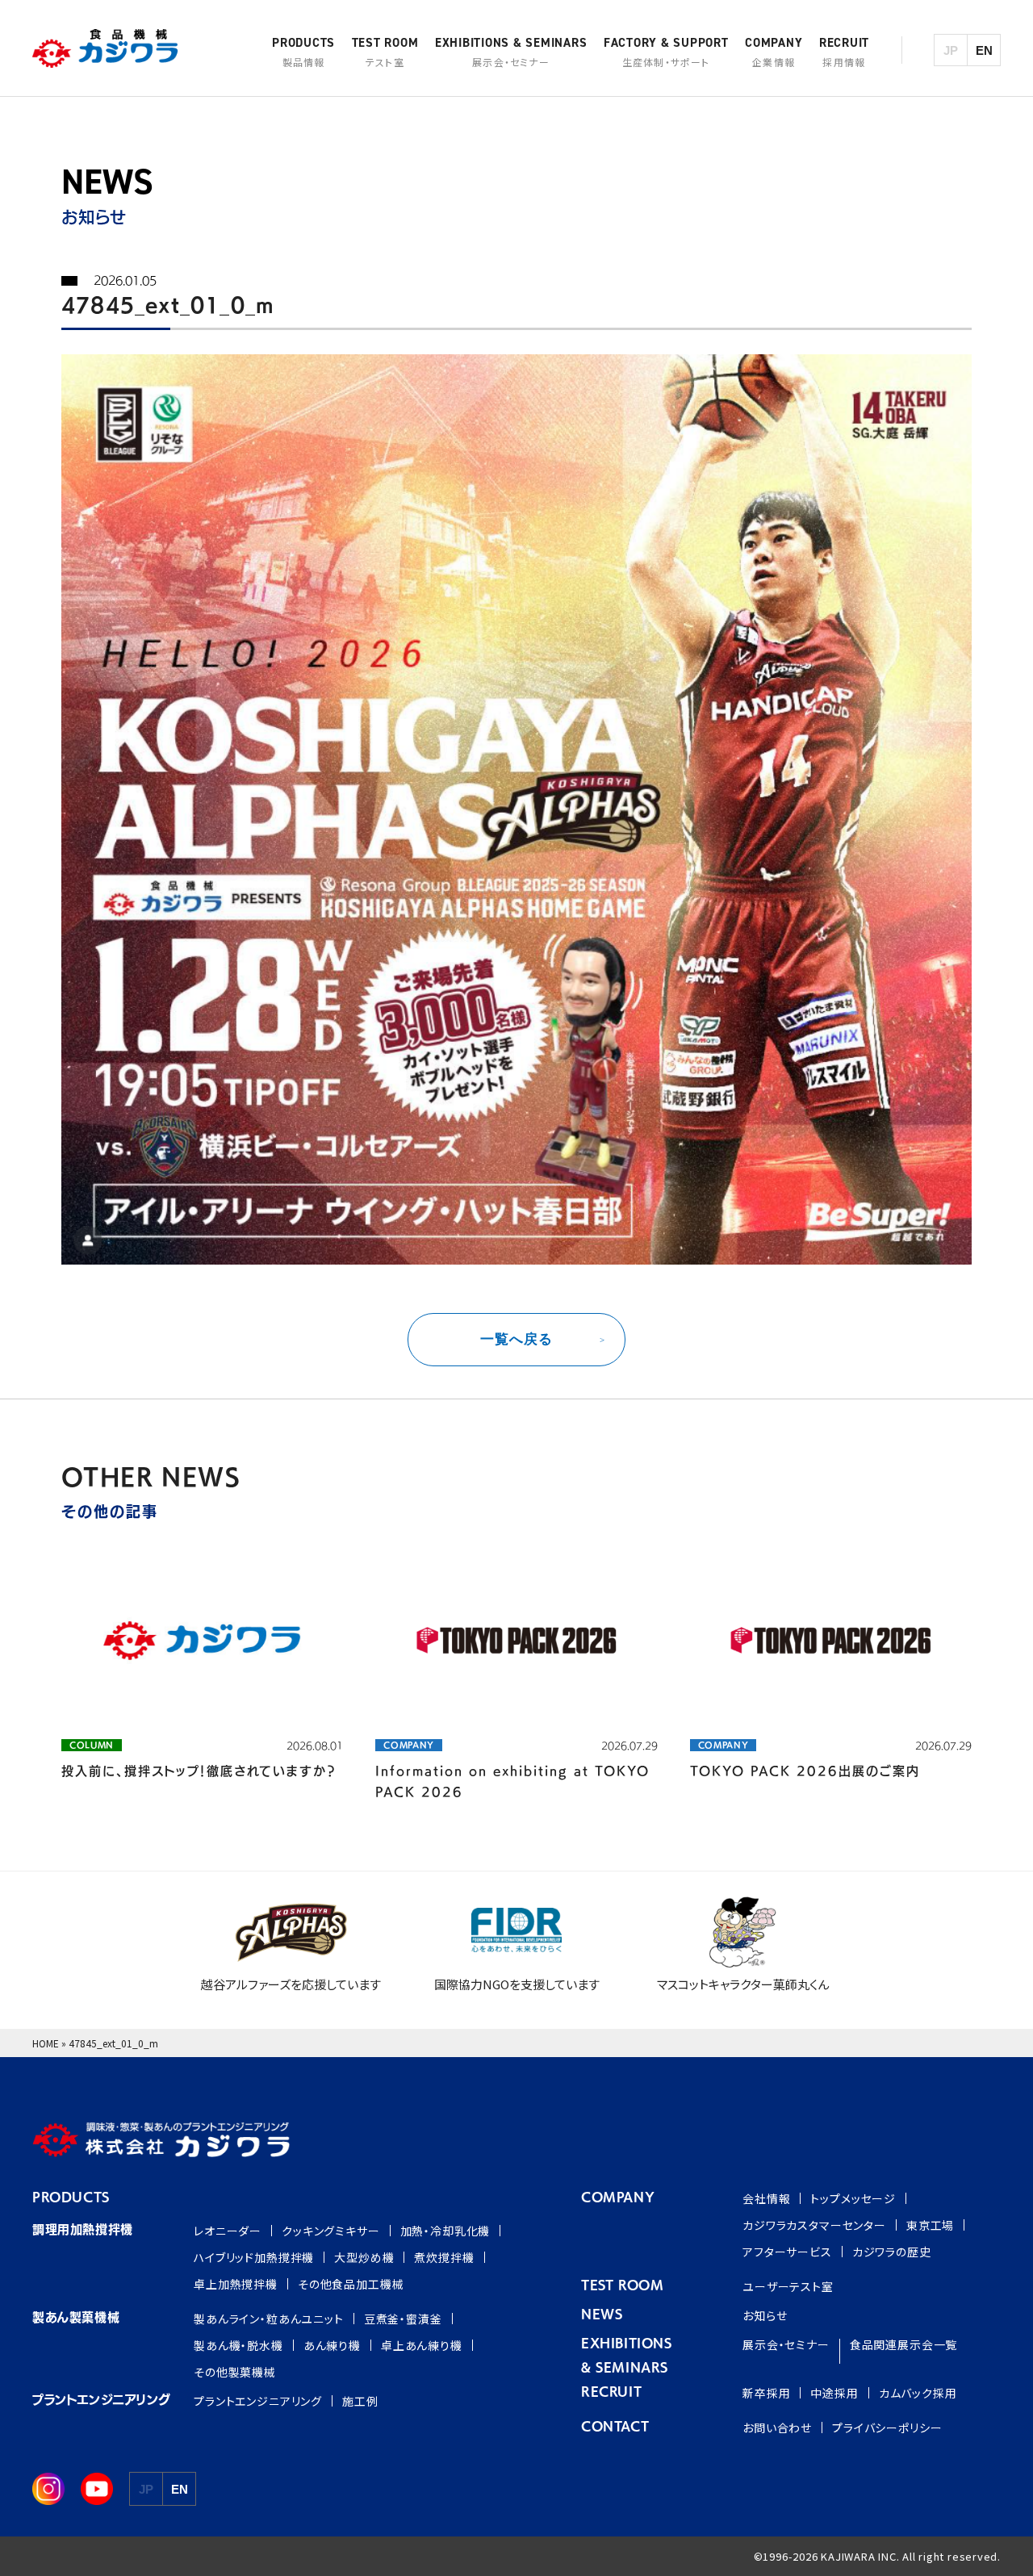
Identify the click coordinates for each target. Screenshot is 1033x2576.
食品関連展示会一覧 (904, 2344)
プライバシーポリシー (887, 2428)
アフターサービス (787, 2252)
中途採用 (834, 2393)
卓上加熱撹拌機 (236, 2284)
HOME (46, 2043)
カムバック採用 (918, 2393)
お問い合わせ (777, 2428)
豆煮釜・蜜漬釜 (403, 2319)
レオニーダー (228, 2231)
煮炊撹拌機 (444, 2257)
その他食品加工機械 (351, 2284)
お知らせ (765, 2315)
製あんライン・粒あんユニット (269, 2319)
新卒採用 (766, 2393)
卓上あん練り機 (422, 2345)
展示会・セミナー (786, 2344)
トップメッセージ (853, 2198)
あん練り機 (332, 2345)
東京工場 (930, 2225)
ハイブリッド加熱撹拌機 (254, 2257)
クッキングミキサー (331, 2231)
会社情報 (766, 2198)
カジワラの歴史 (892, 2252)
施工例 (360, 2401)
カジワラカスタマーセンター (814, 2225)
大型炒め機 (364, 2257)
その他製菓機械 (235, 2372)
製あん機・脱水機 (238, 2345)
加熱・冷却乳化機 (445, 2231)
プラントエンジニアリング (258, 2401)
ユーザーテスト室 (788, 2286)
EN (984, 50)
